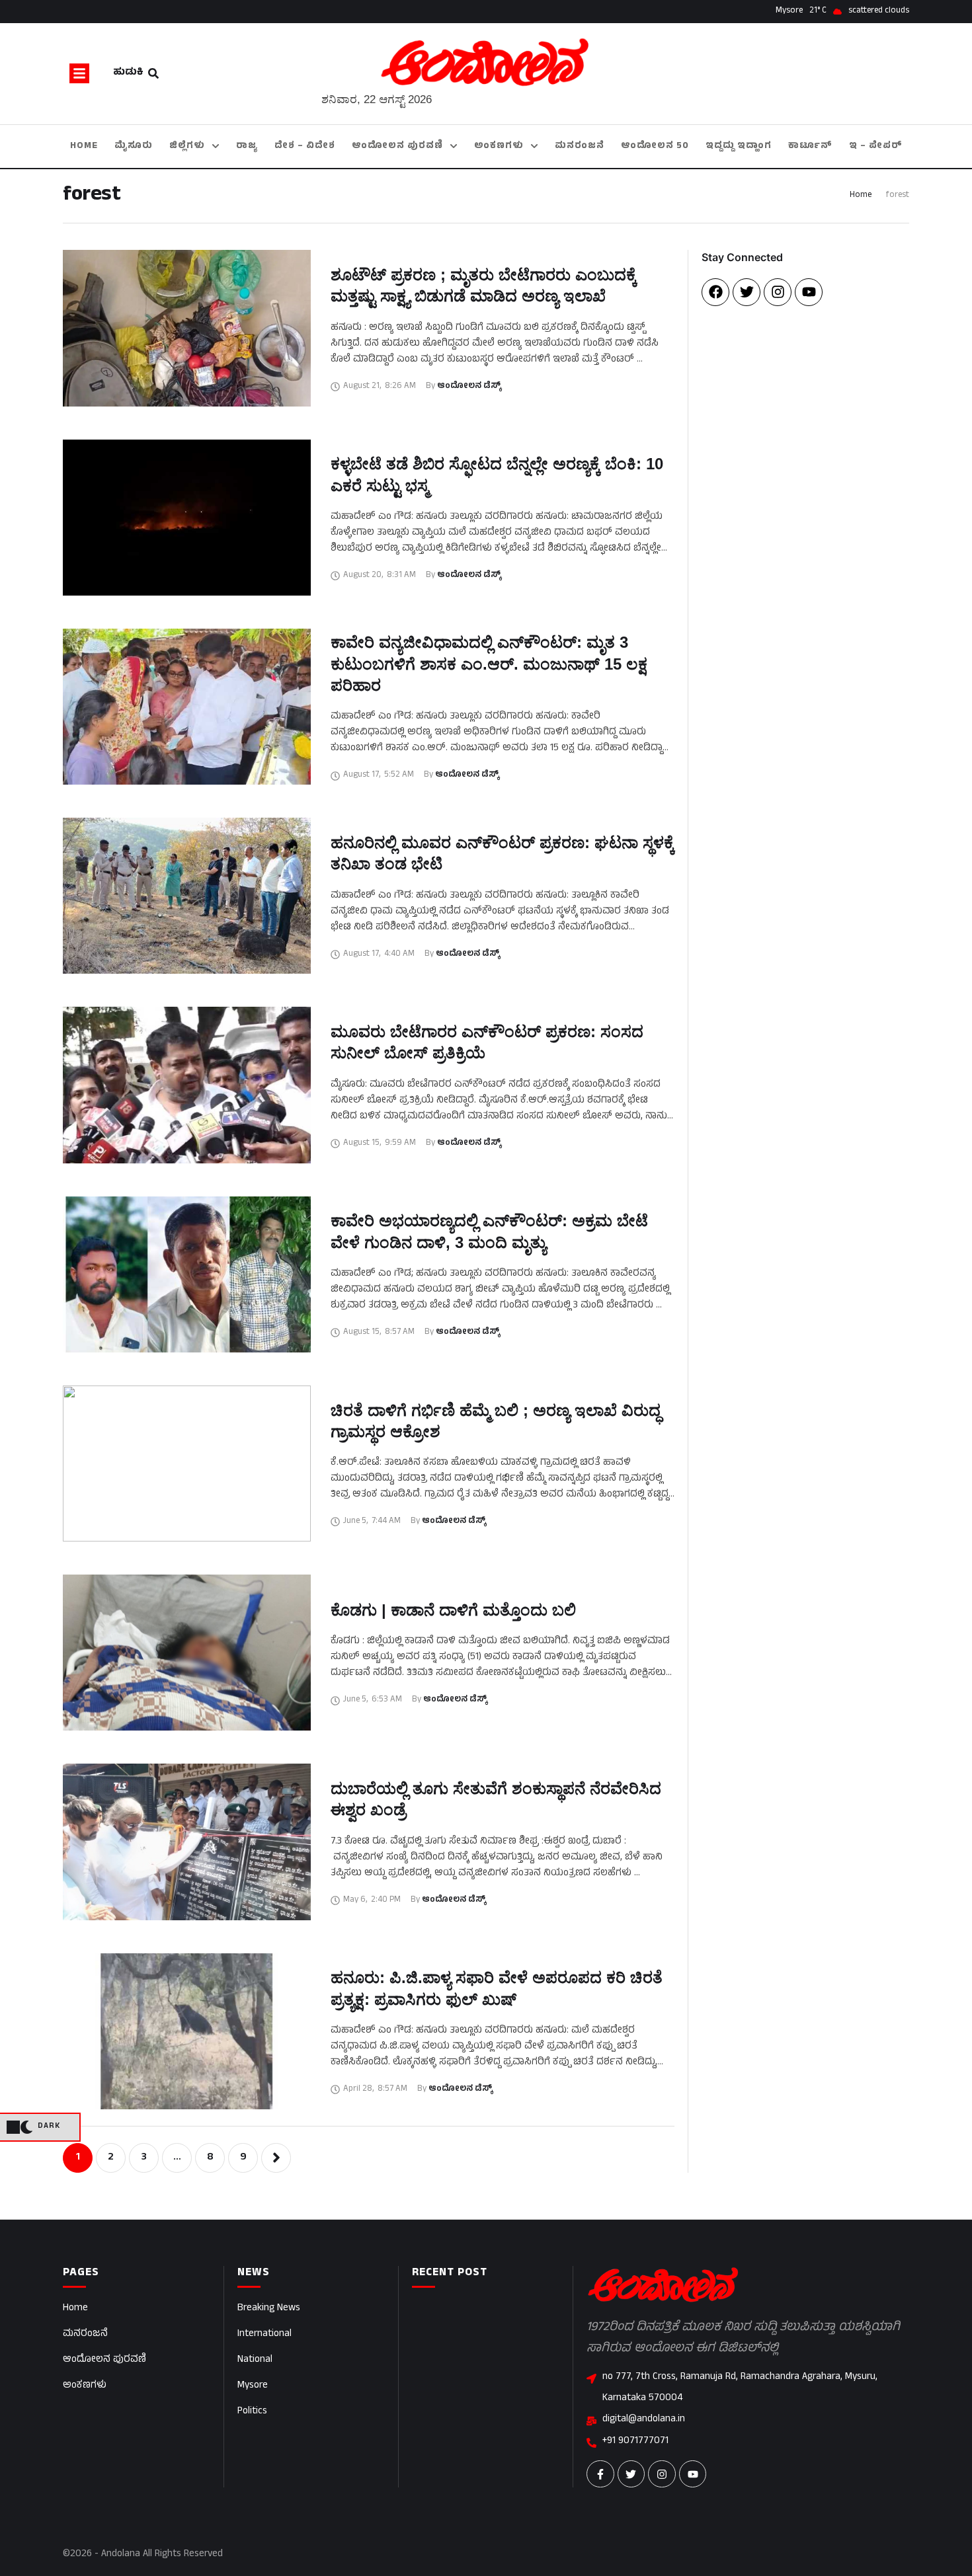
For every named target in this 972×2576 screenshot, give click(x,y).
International (264, 2334)
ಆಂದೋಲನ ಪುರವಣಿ (104, 2360)
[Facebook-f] (600, 2474)
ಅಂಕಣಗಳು (85, 2386)
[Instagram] (778, 292)
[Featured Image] (187, 328)
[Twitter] (747, 292)
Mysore (253, 2386)
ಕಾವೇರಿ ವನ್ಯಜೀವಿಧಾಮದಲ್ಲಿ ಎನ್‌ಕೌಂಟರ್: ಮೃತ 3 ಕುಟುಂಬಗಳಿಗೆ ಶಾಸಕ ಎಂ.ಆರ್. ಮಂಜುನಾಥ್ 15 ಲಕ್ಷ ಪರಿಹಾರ (489, 664)
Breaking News (269, 2309)
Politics (252, 2412)
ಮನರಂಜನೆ (85, 2334)
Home (861, 196)
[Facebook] (715, 292)
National (255, 2360)
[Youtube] (809, 292)
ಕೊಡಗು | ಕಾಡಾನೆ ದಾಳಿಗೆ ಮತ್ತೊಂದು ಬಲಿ (453, 1610)
